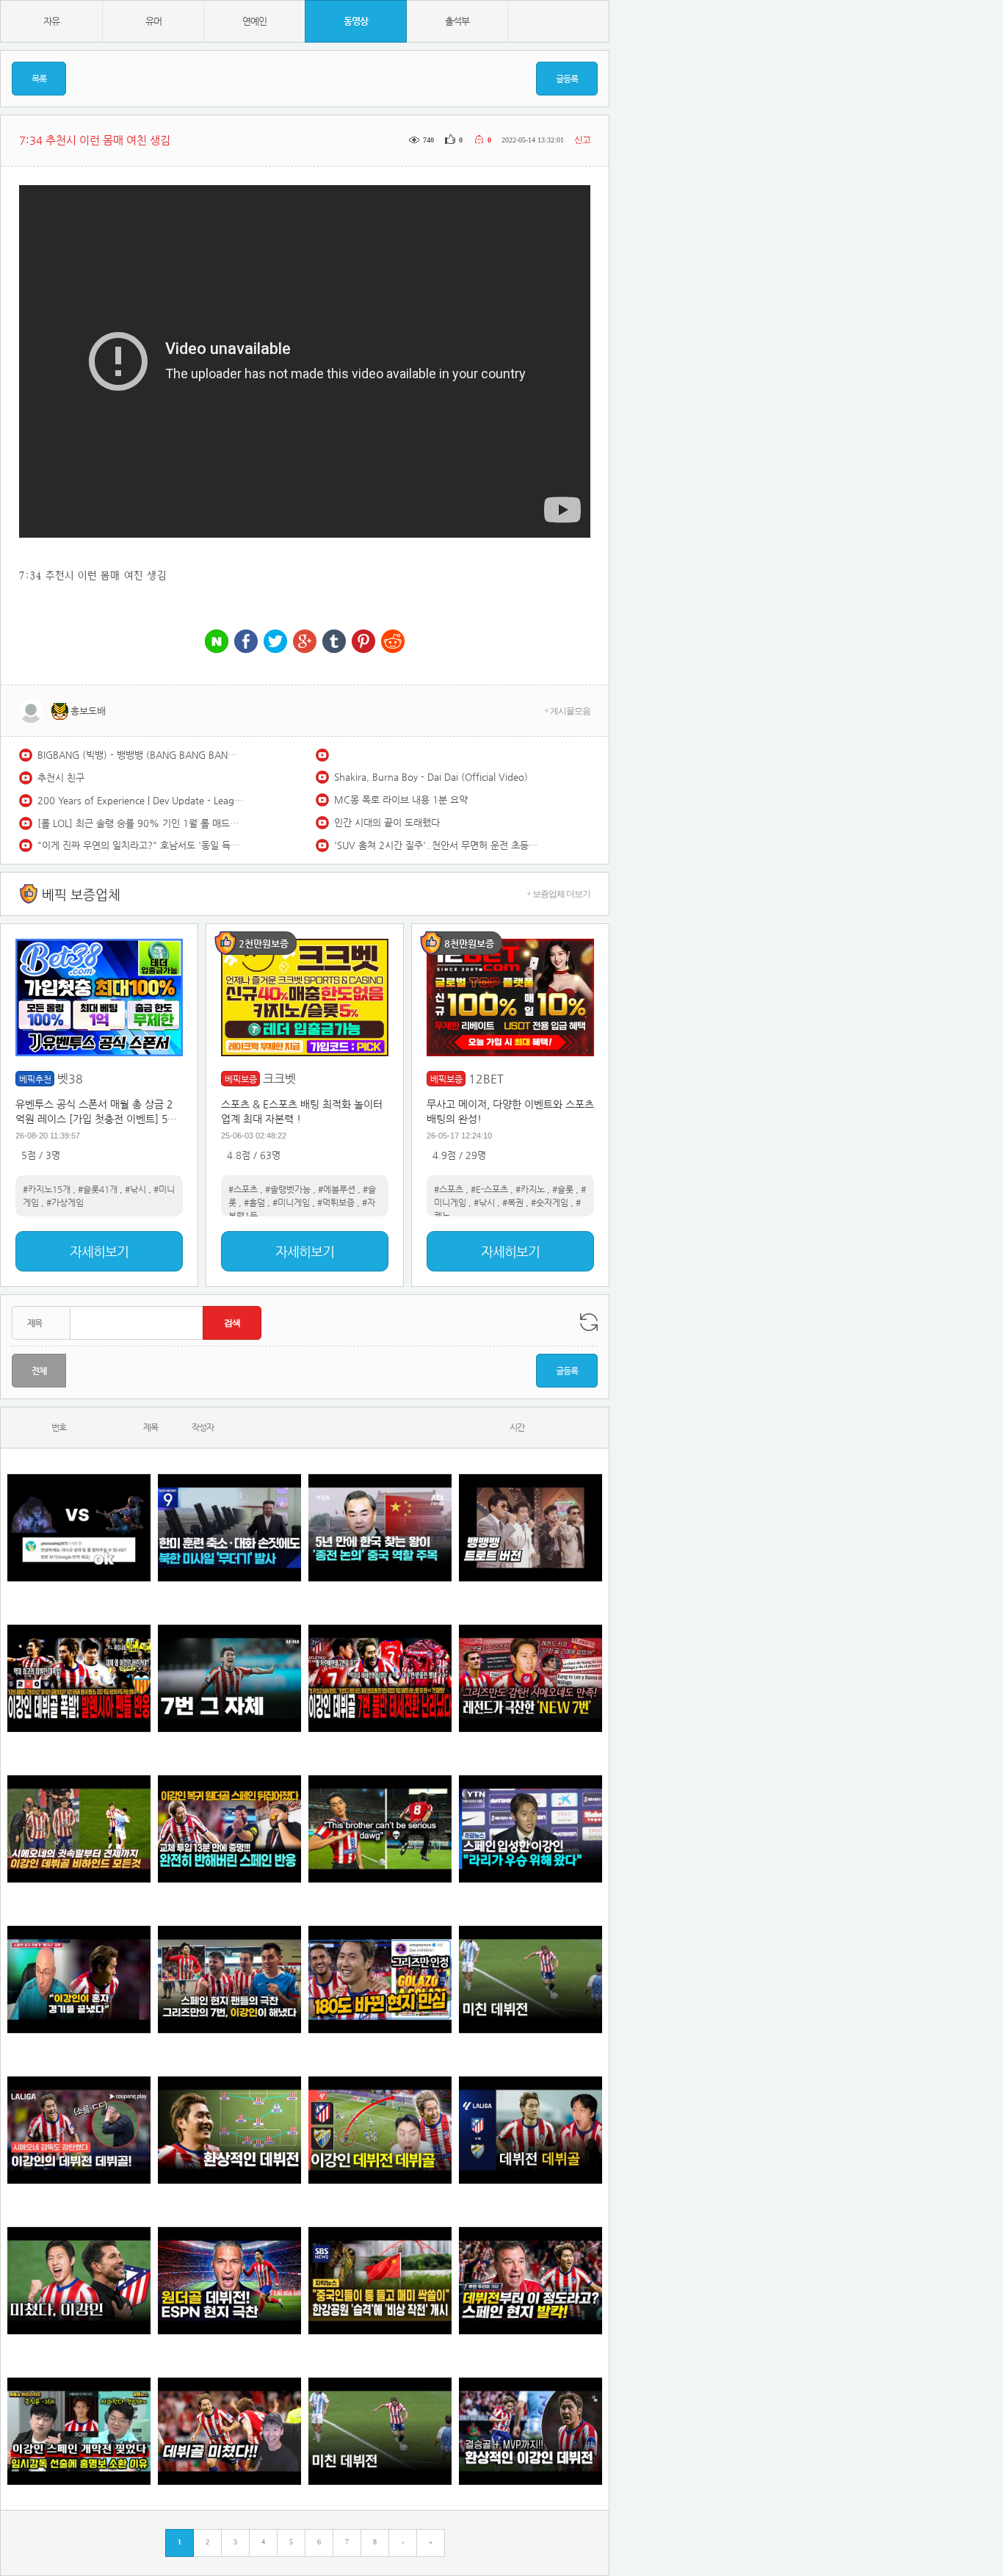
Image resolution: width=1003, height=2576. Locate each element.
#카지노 (530, 1189)
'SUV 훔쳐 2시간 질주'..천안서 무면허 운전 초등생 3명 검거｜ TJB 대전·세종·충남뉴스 (437, 845)
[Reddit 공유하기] (393, 642)
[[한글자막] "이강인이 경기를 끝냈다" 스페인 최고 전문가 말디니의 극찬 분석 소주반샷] (79, 1979)
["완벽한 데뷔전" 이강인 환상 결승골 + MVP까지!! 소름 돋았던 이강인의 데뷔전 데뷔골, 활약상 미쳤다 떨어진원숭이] (531, 2431)
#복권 (513, 1202)
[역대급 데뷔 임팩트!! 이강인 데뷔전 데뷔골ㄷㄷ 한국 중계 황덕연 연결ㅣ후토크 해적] (380, 2130)
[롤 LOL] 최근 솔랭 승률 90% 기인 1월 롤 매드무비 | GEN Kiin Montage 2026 (140, 823)
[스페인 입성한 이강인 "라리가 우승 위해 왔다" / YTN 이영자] (531, 1829)
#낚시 (135, 1189)
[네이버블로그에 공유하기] (217, 642)
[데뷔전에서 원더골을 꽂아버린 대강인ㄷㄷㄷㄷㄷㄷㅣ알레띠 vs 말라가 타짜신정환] (531, 2130)
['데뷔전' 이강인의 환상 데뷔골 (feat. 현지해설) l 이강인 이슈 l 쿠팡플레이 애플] (79, 2130)
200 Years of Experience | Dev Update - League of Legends (140, 800)
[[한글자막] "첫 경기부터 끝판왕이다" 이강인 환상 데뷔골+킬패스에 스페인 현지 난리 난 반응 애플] (531, 2280)
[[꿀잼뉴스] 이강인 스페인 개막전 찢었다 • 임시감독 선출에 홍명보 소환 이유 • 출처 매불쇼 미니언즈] (79, 2431)
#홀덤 (254, 1202)
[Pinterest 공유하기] (363, 642)
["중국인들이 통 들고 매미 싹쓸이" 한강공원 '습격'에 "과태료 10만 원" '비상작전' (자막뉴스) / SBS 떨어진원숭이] (380, 2280)
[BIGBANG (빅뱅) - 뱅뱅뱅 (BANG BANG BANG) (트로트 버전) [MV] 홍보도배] (531, 1527)
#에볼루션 (337, 1189)
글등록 (567, 79)
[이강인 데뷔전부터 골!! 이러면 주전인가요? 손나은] (229, 2431)
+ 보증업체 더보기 (558, 894)
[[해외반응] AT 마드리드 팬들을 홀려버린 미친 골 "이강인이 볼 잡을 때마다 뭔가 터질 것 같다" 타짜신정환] (229, 1829)
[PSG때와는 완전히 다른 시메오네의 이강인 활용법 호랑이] (229, 1678)
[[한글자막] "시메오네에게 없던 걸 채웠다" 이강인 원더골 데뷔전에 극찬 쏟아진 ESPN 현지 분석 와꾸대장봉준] (229, 2280)
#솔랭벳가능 (288, 1189)
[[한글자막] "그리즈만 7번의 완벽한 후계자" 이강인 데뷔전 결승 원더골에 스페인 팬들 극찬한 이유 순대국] (229, 1979)
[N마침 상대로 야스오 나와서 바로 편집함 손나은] (79, 1527)
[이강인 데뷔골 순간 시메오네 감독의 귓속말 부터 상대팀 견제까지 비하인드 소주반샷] (79, 1829)
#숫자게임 (550, 1202)
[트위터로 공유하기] (275, 642)
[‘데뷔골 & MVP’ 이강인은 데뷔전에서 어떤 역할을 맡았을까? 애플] (229, 2130)
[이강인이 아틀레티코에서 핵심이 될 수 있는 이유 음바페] (380, 2431)
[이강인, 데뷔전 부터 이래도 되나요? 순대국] (79, 2280)
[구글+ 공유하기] (305, 642)
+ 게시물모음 (567, 711)
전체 (39, 1371)
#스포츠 (243, 1189)
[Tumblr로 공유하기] (334, 642)
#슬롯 (563, 1189)
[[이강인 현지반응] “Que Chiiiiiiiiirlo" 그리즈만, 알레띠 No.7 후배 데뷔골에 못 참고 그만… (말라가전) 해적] (531, 1678)
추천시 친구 (61, 778)
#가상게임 (65, 1202)
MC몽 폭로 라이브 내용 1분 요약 (401, 800)
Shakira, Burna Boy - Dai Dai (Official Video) (431, 777)
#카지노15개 (47, 1189)
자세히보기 (99, 1251)
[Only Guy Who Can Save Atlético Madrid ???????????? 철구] (380, 1829)
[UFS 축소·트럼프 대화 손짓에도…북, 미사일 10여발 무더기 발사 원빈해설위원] (229, 1527)
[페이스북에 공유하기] (246, 642)
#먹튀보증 (336, 1202)
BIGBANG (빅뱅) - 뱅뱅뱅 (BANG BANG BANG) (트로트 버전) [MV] (140, 755)
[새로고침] (589, 1322)
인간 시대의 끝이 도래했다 (387, 822)
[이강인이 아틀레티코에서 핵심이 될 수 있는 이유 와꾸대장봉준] (531, 1979)
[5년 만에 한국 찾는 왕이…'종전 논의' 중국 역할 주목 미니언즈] (380, 1527)
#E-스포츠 (489, 1189)
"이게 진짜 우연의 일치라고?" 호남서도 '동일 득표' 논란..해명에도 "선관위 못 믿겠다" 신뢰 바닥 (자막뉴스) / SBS (140, 845)
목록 (39, 79)
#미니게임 (291, 1202)
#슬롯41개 (98, 1189)
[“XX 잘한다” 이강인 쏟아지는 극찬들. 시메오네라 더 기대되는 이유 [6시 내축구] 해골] (380, 1979)
